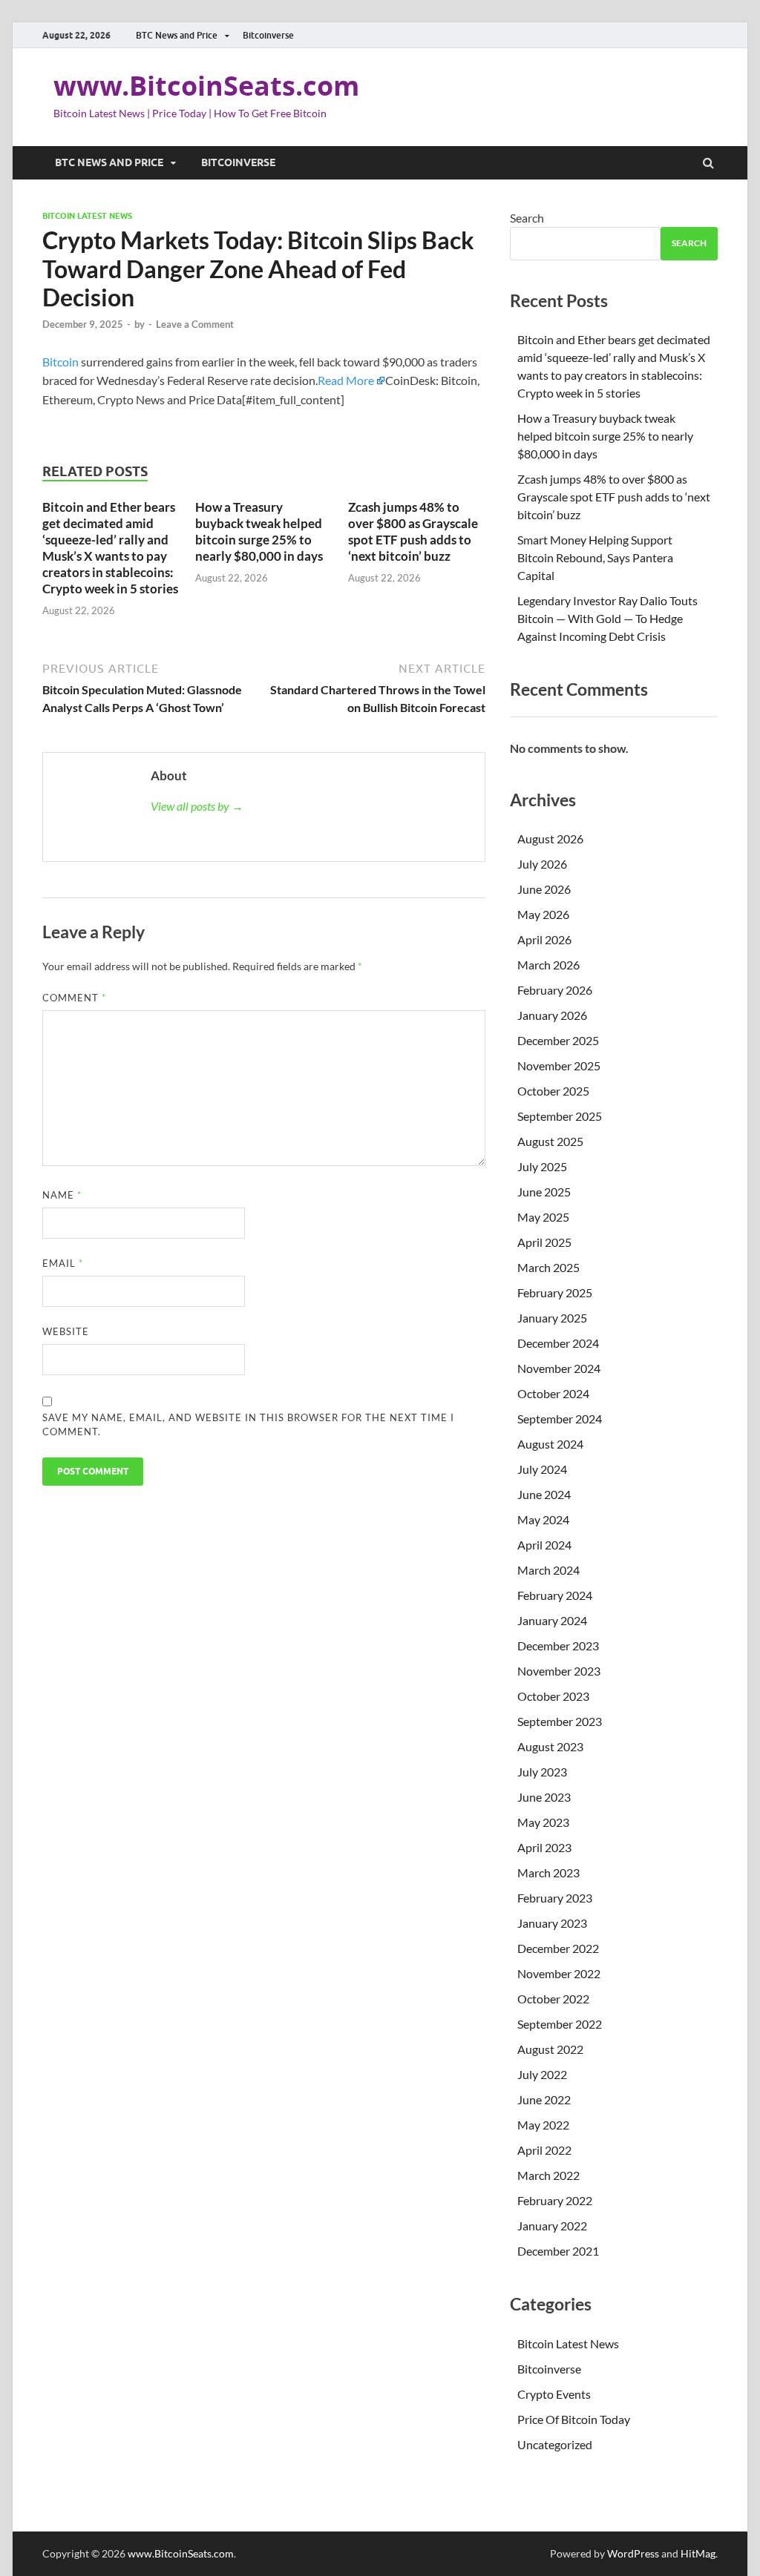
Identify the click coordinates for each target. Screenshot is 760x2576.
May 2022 (543, 2125)
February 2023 (555, 1898)
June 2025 (544, 1192)
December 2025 (558, 1040)
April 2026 (544, 939)
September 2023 (560, 1721)
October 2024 (553, 1393)
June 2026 (544, 889)
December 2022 (558, 1948)
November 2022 (559, 1973)
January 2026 (552, 1015)
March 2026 (548, 965)
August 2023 (550, 1746)
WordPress (633, 2553)
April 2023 (544, 1847)
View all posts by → (197, 806)
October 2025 (553, 1091)
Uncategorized (555, 2444)
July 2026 (542, 864)
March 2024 (548, 1570)
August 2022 (550, 2049)
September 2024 (560, 1419)
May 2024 (543, 1519)
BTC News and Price (177, 35)
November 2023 (559, 1671)
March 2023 (548, 1872)
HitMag (698, 2553)
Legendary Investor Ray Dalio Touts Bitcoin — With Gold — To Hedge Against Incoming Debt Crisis (607, 618)
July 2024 (542, 1469)
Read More (346, 380)
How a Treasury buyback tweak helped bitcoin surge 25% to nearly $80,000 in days (259, 531)
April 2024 (544, 1545)
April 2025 (544, 1242)
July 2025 (542, 1166)
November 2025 (559, 1065)
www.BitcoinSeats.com (206, 86)
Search (527, 218)
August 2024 (550, 1444)
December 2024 (558, 1343)
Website (66, 1331)
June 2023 (544, 1797)
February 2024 (555, 1595)
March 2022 (548, 2175)
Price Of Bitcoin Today (574, 2419)
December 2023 (558, 1646)
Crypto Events (554, 2394)
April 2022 (544, 2150)
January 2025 (552, 1318)
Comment (74, 998)
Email (63, 1263)
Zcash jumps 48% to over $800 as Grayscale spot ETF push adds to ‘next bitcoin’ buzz (413, 531)
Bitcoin (60, 362)
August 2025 (550, 1141)
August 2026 (550, 839)
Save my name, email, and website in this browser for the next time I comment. (248, 1425)
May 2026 (543, 914)
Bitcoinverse (268, 35)
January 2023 (552, 1923)
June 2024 (544, 1494)
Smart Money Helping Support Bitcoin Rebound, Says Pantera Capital (595, 557)
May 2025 (543, 1217)
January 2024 (552, 1620)
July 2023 (542, 1772)
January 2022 (552, 2226)
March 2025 (548, 1267)
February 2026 (555, 990)
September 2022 (560, 2024)
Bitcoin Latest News (87, 216)
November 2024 (559, 1368)
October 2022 (553, 1999)
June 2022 (544, 2099)
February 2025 (555, 1292)
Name (62, 1195)
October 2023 (553, 1696)
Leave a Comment (195, 324)
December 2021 (558, 2251)
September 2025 (560, 1116)
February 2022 (555, 2200)
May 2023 (543, 1822)
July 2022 (542, 2074)
